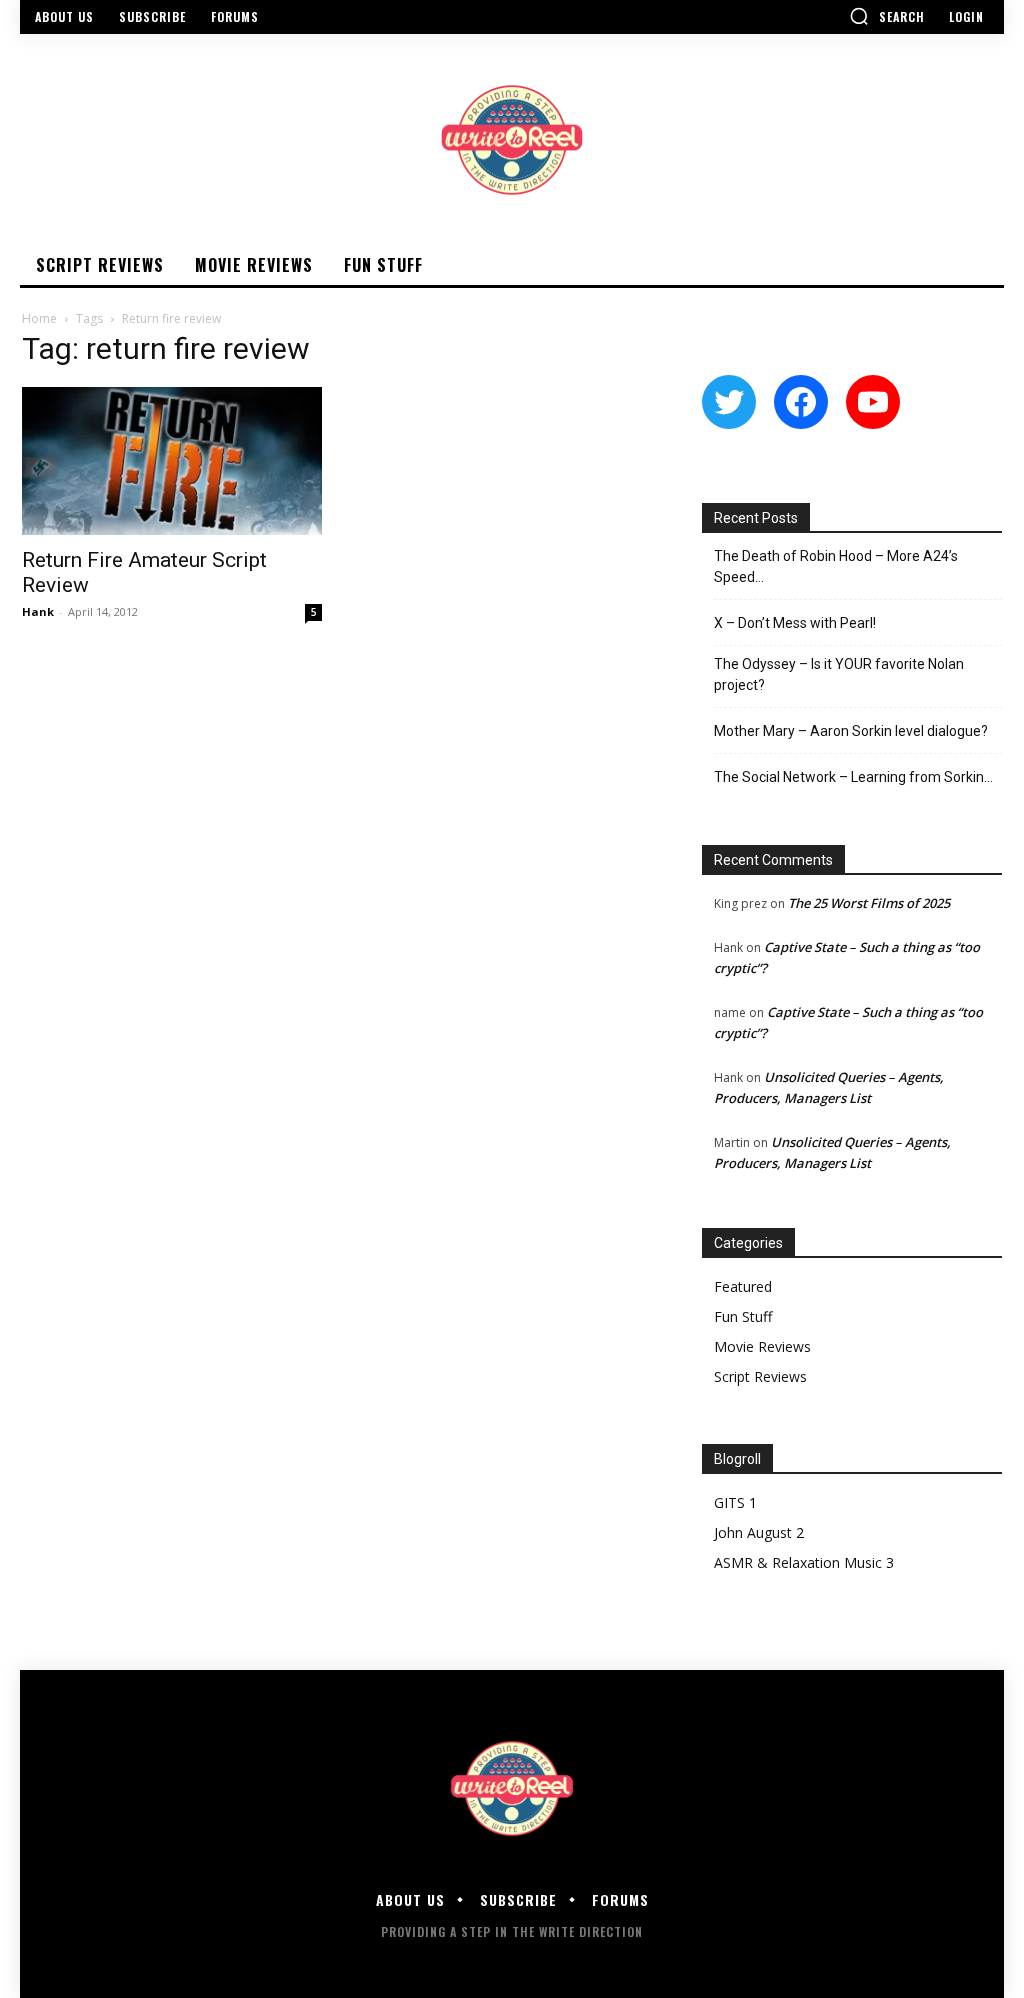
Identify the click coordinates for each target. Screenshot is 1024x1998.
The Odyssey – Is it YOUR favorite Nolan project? (839, 674)
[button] (887, 16)
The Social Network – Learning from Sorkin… (853, 777)
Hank (38, 611)
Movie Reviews (762, 1346)
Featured (743, 1286)
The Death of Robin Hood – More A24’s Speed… (836, 566)
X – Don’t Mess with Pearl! (795, 623)
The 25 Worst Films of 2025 (869, 903)
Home (39, 318)
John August (753, 1532)
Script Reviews (760, 1376)
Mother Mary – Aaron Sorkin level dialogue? (851, 731)
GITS (729, 1502)
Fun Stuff (743, 1316)
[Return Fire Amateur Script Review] (172, 461)
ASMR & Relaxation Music (798, 1562)
